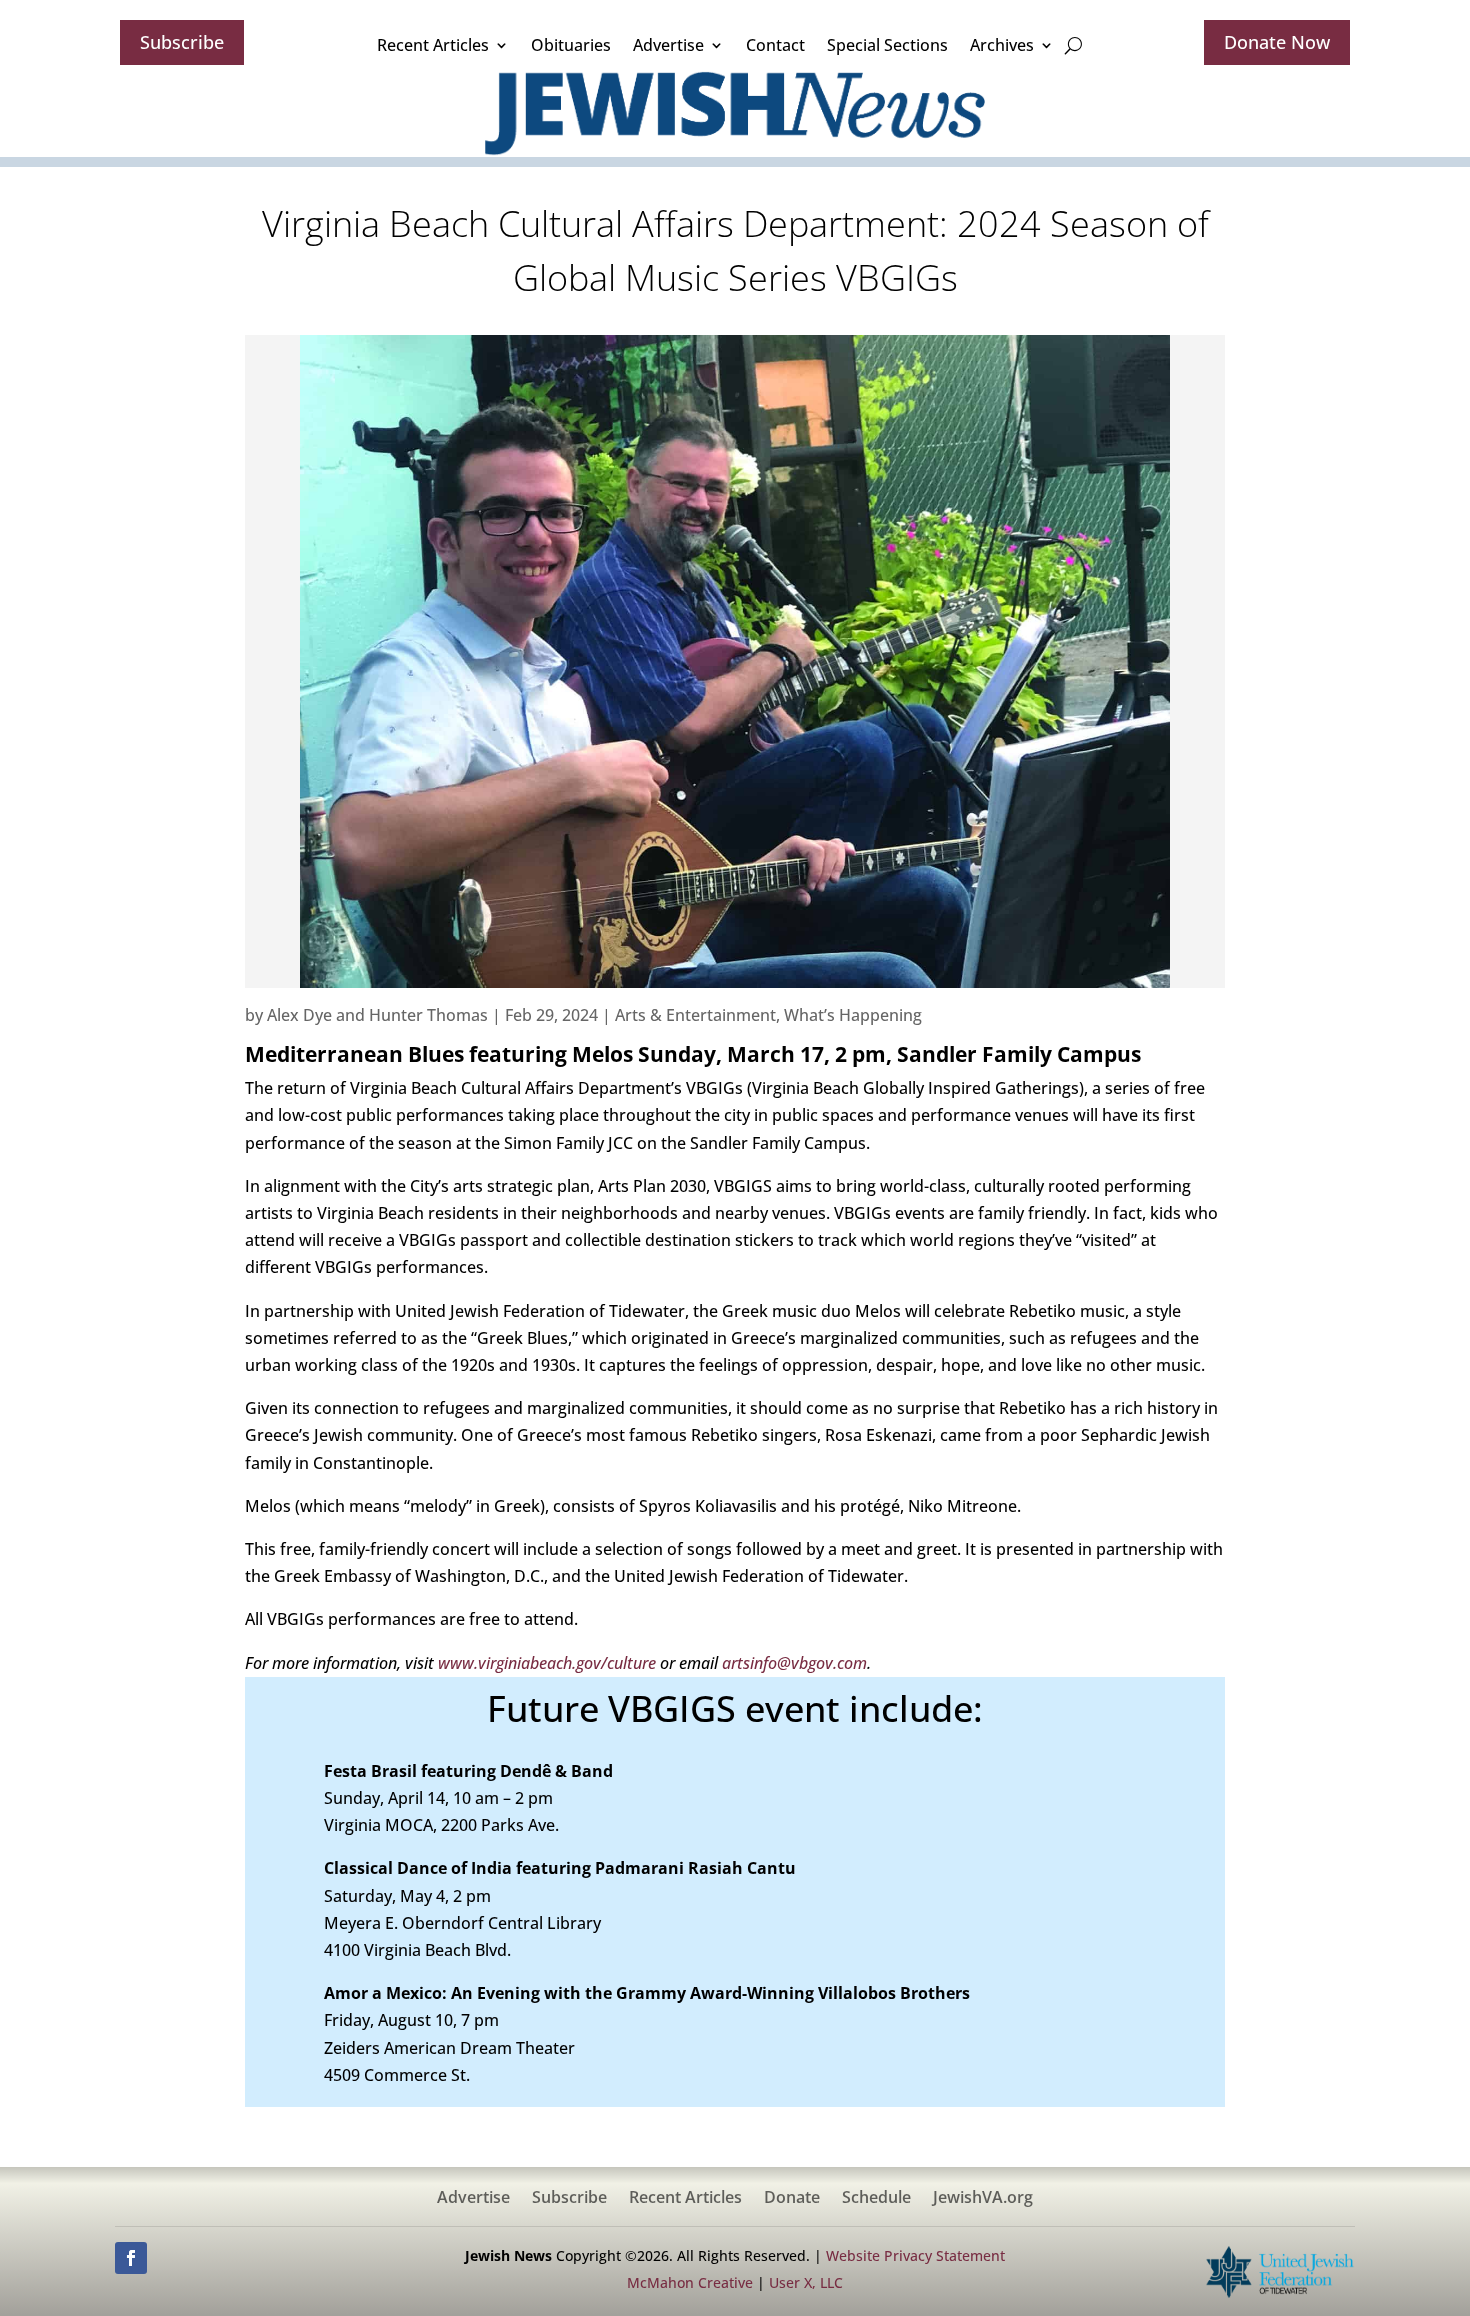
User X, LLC (806, 2282)
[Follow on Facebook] (131, 2258)
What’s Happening (853, 1015)
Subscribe (182, 42)
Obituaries (571, 45)
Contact (775, 45)
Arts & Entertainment (695, 1015)
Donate (792, 2199)
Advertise (668, 45)
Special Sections (887, 45)
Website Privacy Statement (915, 2255)
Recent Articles (433, 45)
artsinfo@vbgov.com (794, 1663)
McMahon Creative (690, 2282)
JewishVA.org (983, 2199)
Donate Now (1277, 42)
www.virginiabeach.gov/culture (547, 1663)
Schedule (876, 2199)
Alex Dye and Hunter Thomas (377, 1015)
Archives (1002, 45)
